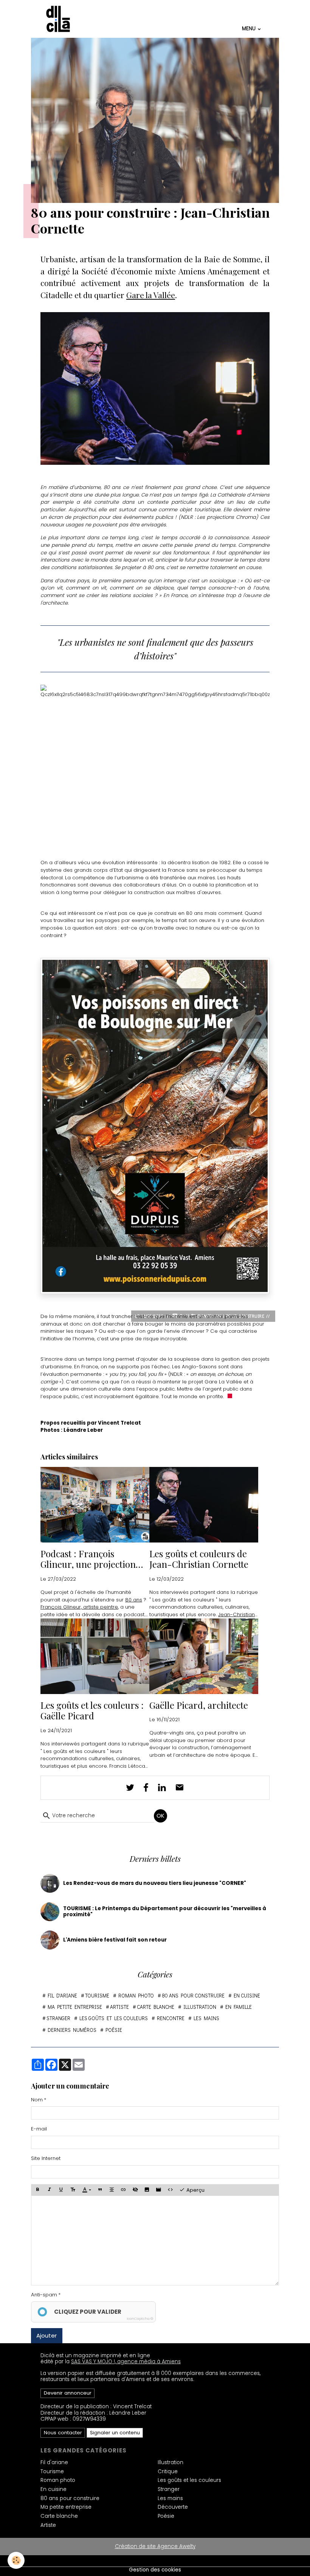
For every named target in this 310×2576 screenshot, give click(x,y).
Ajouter (46, 2335)
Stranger (58, 2018)
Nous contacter (63, 2433)
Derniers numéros (72, 2030)
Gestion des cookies (155, 2570)
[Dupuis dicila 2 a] (155, 1126)
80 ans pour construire (193, 1996)
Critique (168, 2472)
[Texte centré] (112, 2190)
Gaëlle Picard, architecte (199, 1705)
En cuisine (247, 1996)
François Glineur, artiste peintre (79, 1607)
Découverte (173, 2507)
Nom (37, 2100)
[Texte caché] (135, 2190)
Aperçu (195, 2190)
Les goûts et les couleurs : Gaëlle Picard (92, 1711)
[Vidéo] (158, 2190)
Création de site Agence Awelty (155, 2546)
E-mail (39, 2129)
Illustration (200, 2007)
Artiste (119, 2007)
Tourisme (97, 1996)
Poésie (114, 2030)
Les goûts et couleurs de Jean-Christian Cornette (199, 1559)
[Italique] (49, 2190)
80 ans (134, 1600)
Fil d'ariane (62, 1996)
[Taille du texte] (73, 2190)
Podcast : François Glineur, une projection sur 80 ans (88, 1559)
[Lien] (123, 2190)
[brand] (59, 19)
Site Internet (46, 2158)
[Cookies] (16, 2560)
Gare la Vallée (151, 295)
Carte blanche (156, 2007)
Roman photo (136, 1996)
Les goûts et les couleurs (114, 2018)
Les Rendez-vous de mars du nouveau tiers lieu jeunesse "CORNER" (155, 1883)
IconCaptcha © (140, 2319)
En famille (239, 2007)
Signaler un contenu (115, 2433)
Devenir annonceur (68, 2393)
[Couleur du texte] (86, 2190)
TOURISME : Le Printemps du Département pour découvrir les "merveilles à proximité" (165, 1912)
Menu (249, 28)
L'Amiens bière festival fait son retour (115, 1940)
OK (160, 1816)
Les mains (206, 2018)
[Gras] (37, 2190)
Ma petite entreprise (75, 2007)
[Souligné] (61, 2190)
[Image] (147, 2190)
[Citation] (100, 2190)
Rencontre (171, 2018)
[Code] (170, 2190)
